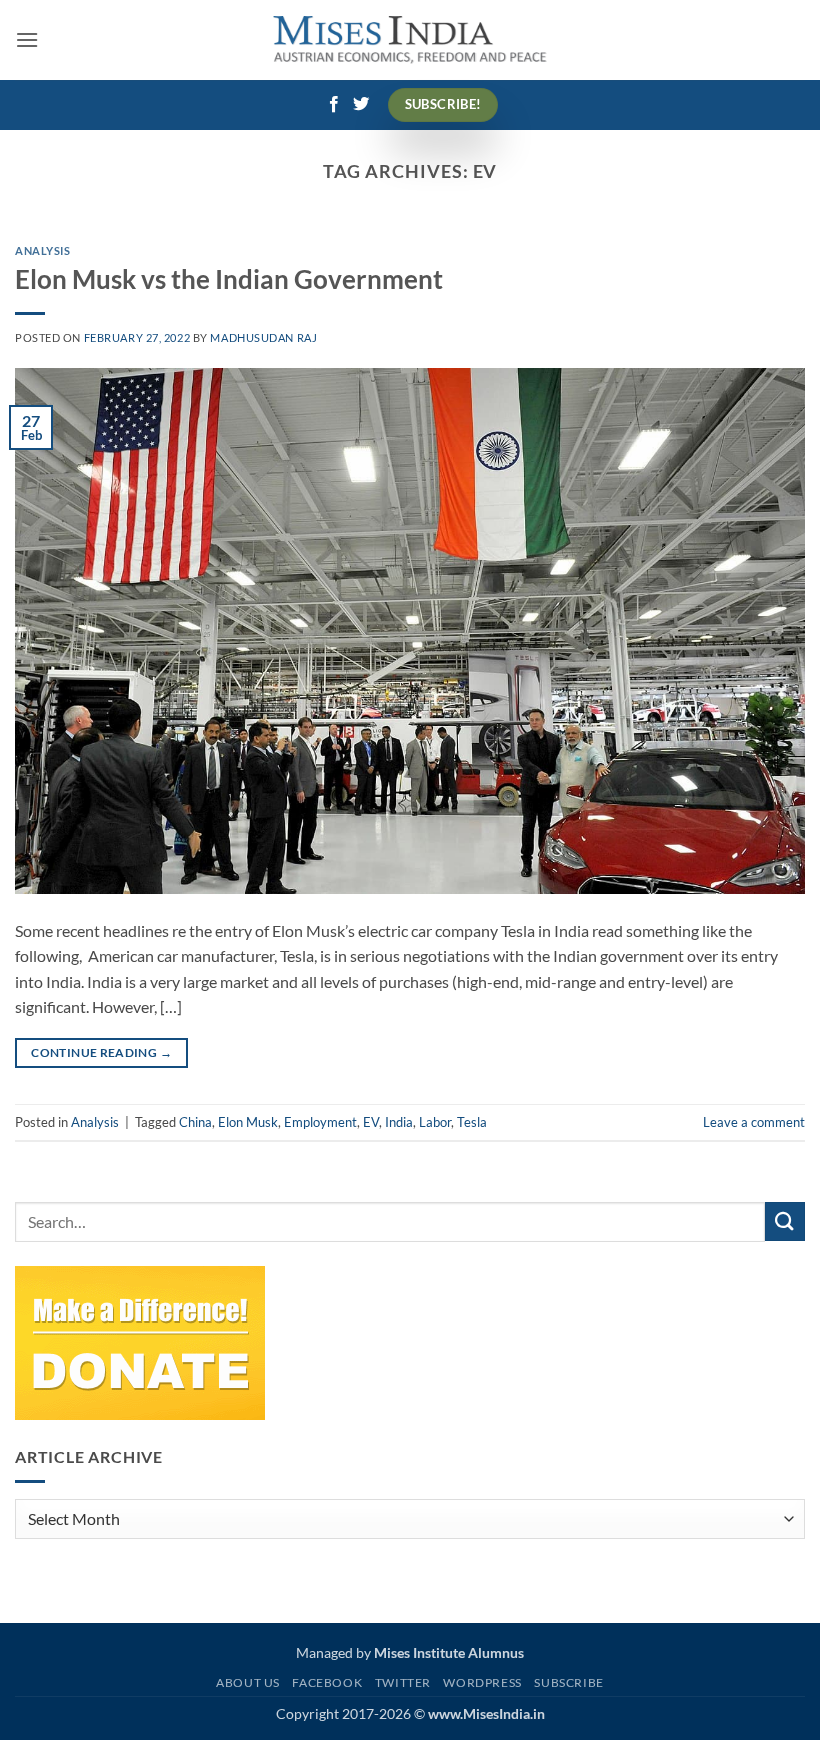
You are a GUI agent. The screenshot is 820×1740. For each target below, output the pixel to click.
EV (371, 1122)
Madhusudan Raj (263, 337)
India (399, 1122)
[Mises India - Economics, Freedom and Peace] (410, 40)
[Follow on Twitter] (361, 105)
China (195, 1122)
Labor (435, 1122)
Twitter (403, 1682)
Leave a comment (754, 1122)
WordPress (482, 1682)
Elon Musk (248, 1122)
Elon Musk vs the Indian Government (229, 279)
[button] (27, 39)
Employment (320, 1122)
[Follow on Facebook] (334, 105)
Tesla (472, 1122)
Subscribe (569, 1682)
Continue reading (101, 1052)
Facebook (327, 1682)
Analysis (42, 250)
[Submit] (785, 1221)
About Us (248, 1682)
